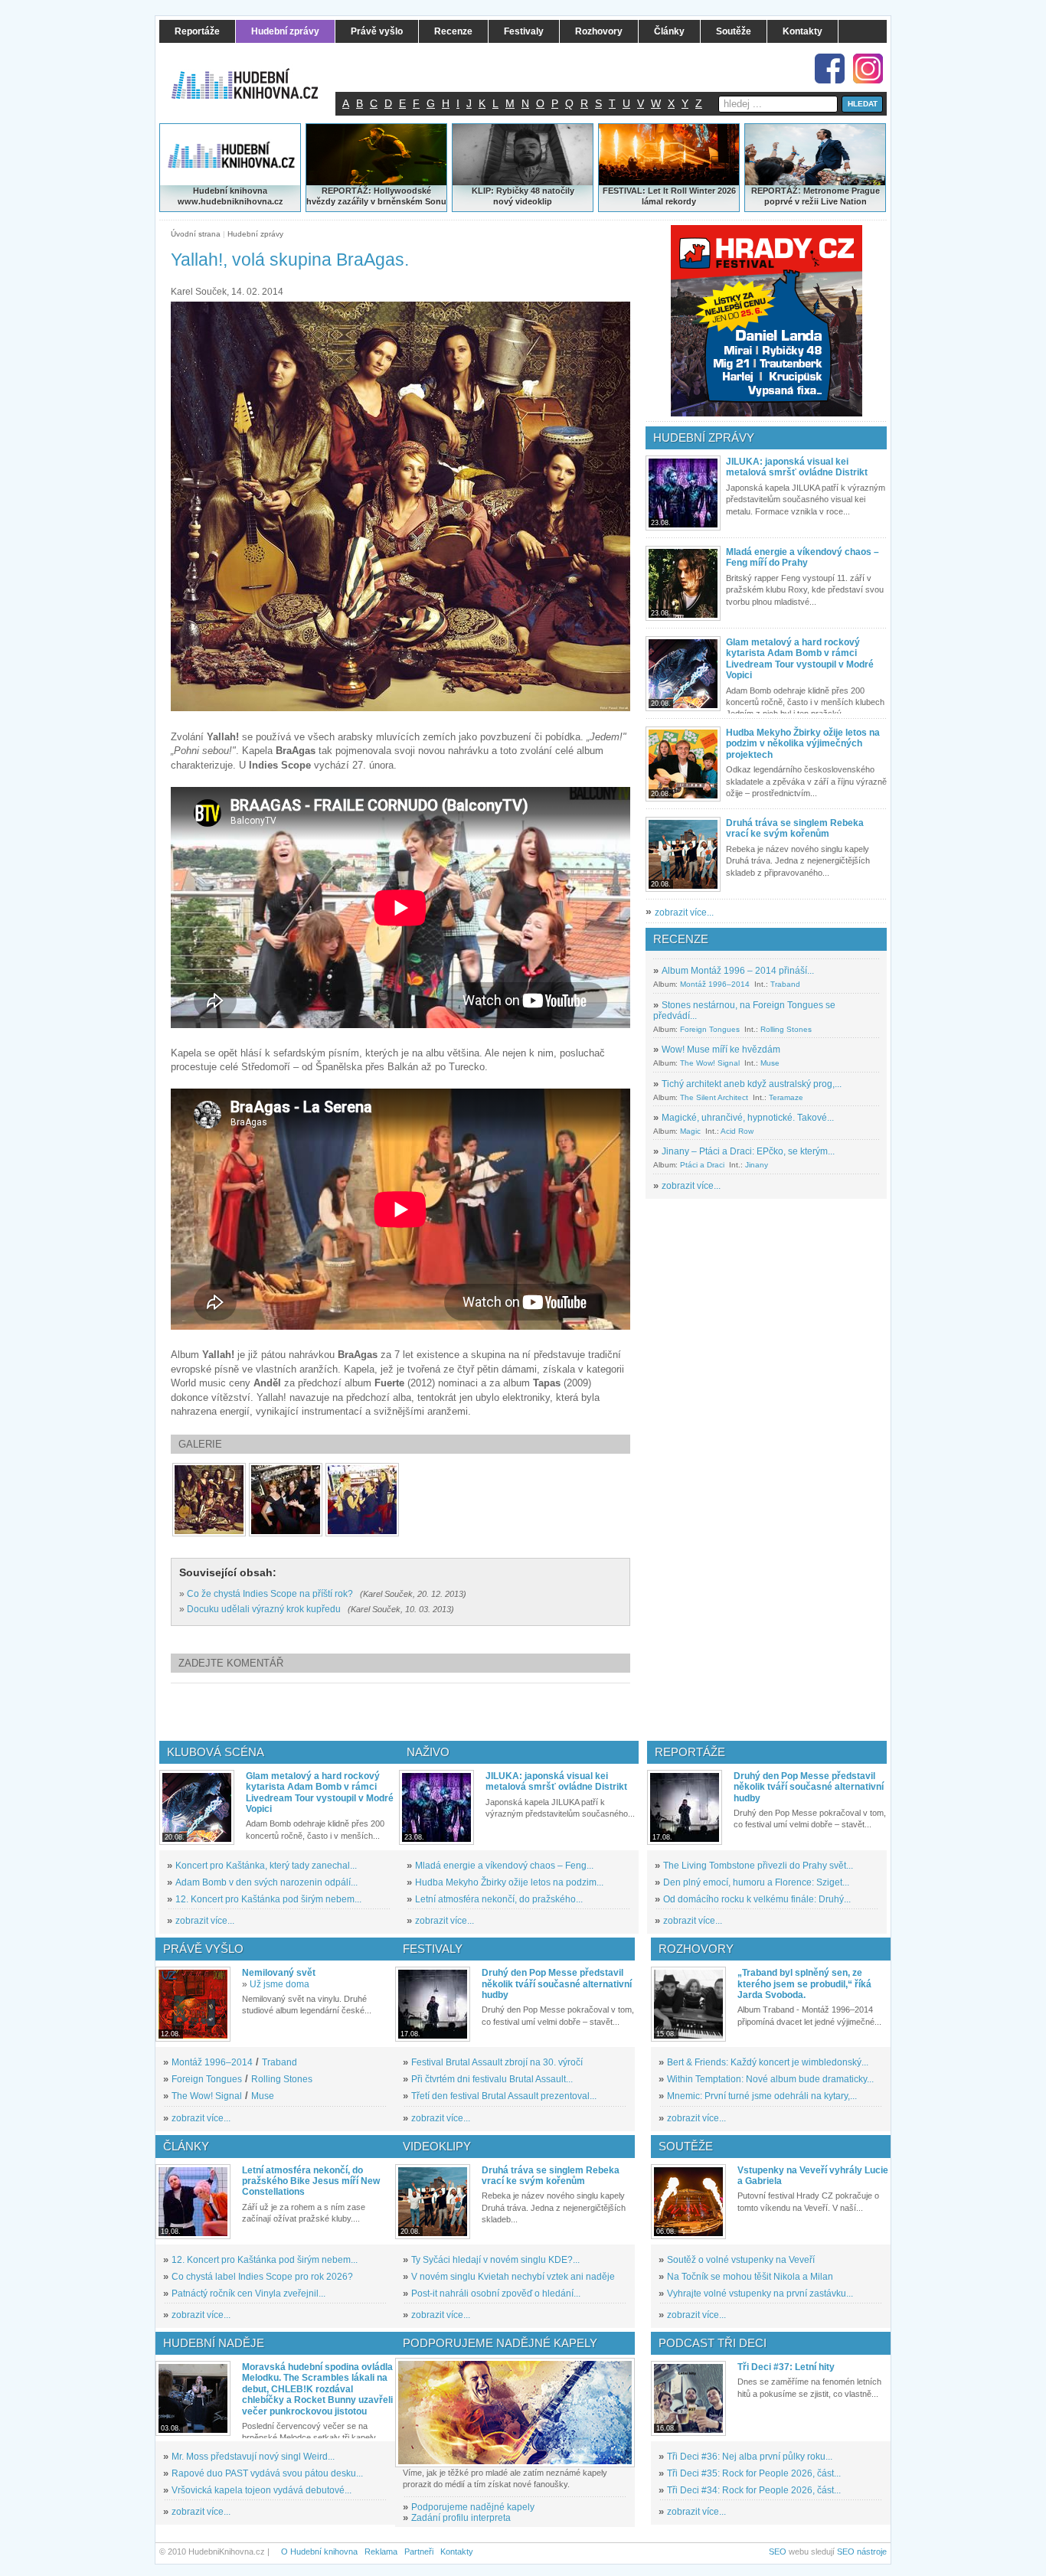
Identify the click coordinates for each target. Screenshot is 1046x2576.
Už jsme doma (279, 1984)
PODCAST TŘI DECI (713, 2343)
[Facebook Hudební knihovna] (830, 69)
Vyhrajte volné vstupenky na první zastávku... (760, 2294)
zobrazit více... (684, 913)
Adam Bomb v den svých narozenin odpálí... (266, 1882)
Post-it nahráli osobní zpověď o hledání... (496, 2294)
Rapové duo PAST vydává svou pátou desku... (267, 2473)
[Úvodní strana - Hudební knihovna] (255, 74)
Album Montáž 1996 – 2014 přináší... (738, 971)
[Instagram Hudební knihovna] (868, 69)
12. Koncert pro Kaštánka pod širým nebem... (268, 1899)
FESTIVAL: (624, 191)
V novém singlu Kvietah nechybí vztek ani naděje (513, 2277)
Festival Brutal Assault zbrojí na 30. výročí (497, 2062)
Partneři (419, 2552)
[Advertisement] (426, 1712)
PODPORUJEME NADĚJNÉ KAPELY (500, 2343)
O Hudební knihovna (319, 2552)
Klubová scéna (216, 1752)
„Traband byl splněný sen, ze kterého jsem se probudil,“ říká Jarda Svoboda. (804, 1984)
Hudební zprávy (255, 234)
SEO (778, 2552)
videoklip (534, 201)
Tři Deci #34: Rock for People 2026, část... (754, 2490)
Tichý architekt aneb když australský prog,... (752, 1084)
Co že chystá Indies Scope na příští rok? (270, 1594)
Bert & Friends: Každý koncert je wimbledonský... (768, 2062)
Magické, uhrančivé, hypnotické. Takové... (748, 1118)
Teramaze (786, 1097)
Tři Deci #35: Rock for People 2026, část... (754, 2473)
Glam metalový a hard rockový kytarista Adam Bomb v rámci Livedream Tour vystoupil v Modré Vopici (800, 659)
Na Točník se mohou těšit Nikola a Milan (750, 2277)
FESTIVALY (433, 1949)
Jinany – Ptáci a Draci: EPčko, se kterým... (748, 1151)
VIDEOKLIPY (437, 2146)
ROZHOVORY (696, 1949)
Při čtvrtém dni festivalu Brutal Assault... (492, 2079)
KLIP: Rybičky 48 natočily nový (523, 196)
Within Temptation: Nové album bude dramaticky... (770, 2079)
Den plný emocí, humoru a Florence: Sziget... (756, 1882)
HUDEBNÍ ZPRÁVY (704, 437)
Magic (690, 1131)
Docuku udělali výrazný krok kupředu (264, 1609)
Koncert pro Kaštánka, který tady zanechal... (266, 1866)
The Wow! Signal (710, 1063)
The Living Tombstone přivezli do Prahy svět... (758, 1866)
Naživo (428, 1752)
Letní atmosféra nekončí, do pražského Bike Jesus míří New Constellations (311, 2181)
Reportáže (690, 1752)
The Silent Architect (714, 1097)
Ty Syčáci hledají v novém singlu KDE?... (495, 2260)
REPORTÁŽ (775, 191)
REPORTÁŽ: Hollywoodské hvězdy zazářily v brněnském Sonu (376, 196)
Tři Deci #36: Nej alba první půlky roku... (750, 2457)
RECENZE (681, 939)
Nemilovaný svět (279, 1973)
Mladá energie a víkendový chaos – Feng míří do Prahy (802, 557)
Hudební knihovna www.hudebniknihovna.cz (230, 196)
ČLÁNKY (186, 2146)
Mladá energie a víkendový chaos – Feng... (504, 1866)
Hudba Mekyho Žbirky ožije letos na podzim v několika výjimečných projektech (803, 744)
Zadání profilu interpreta (461, 2518)
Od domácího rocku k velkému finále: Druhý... (757, 1899)
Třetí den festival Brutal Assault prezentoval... (504, 2096)
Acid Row (737, 1131)
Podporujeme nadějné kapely (473, 2507)
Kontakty (457, 2552)
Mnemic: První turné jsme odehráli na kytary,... (762, 2096)
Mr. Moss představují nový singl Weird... (253, 2457)
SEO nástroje (862, 2552)
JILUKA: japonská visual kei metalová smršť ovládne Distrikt (797, 467)
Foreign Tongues (710, 1029)
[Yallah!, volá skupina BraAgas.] (209, 1500)
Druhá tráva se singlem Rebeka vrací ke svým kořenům (795, 828)
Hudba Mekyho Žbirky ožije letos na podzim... (509, 1882)
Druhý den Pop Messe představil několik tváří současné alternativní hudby (809, 1787)
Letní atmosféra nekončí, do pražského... (499, 1899)
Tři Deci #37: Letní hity (786, 2367)
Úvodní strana (196, 234)
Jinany (757, 1165)
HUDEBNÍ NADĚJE (214, 2343)
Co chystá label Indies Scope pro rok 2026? (262, 2277)
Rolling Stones (786, 1029)
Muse (770, 1063)
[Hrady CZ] (767, 321)
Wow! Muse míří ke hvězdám (721, 1050)
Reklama (381, 2552)
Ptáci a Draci (702, 1165)
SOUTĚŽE (686, 2146)
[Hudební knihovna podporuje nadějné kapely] (515, 2413)
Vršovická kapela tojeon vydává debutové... (261, 2490)
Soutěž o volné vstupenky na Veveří (741, 2260)
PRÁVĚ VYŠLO (203, 1949)
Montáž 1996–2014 (715, 984)
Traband (785, 984)
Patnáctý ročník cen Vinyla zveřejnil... (248, 2294)
